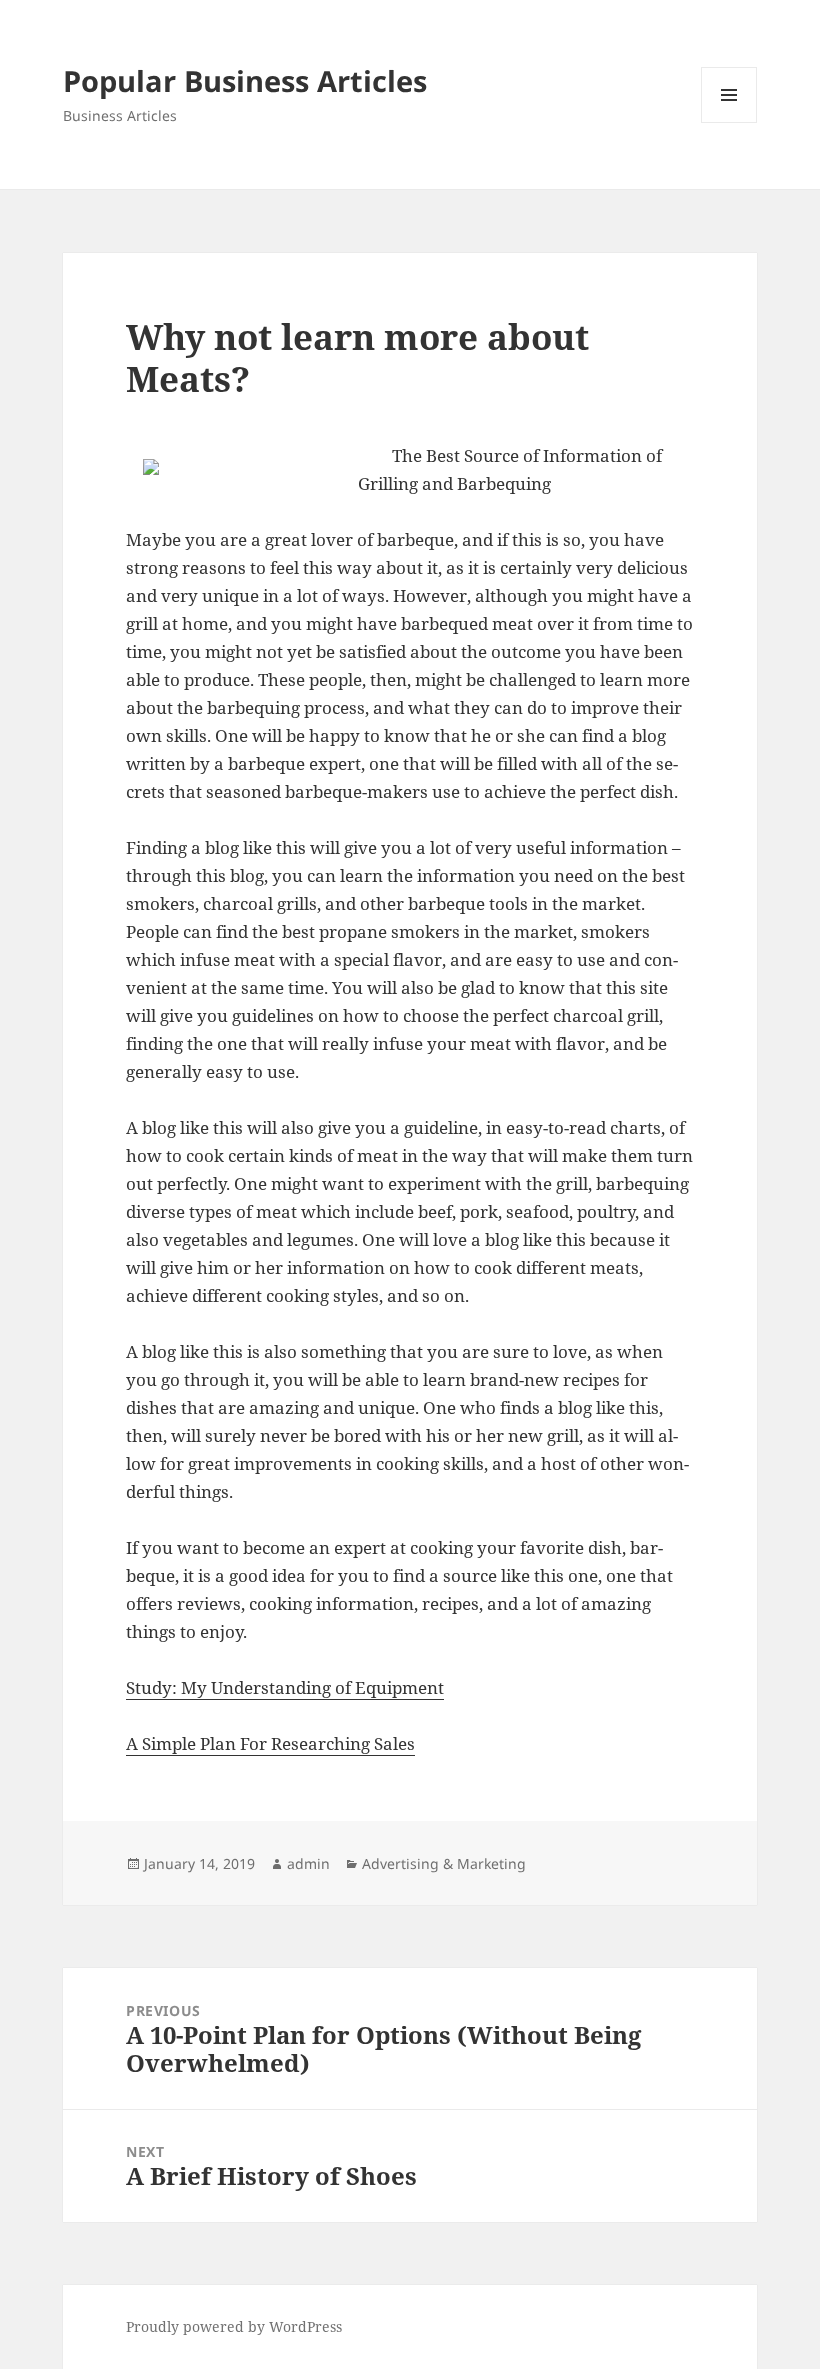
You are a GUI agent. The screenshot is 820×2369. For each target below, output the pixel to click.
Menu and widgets (729, 122)
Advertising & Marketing (444, 1863)
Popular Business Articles (245, 80)
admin (308, 1863)
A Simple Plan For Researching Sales (270, 1743)
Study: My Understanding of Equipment (285, 1687)
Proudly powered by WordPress (234, 2326)
